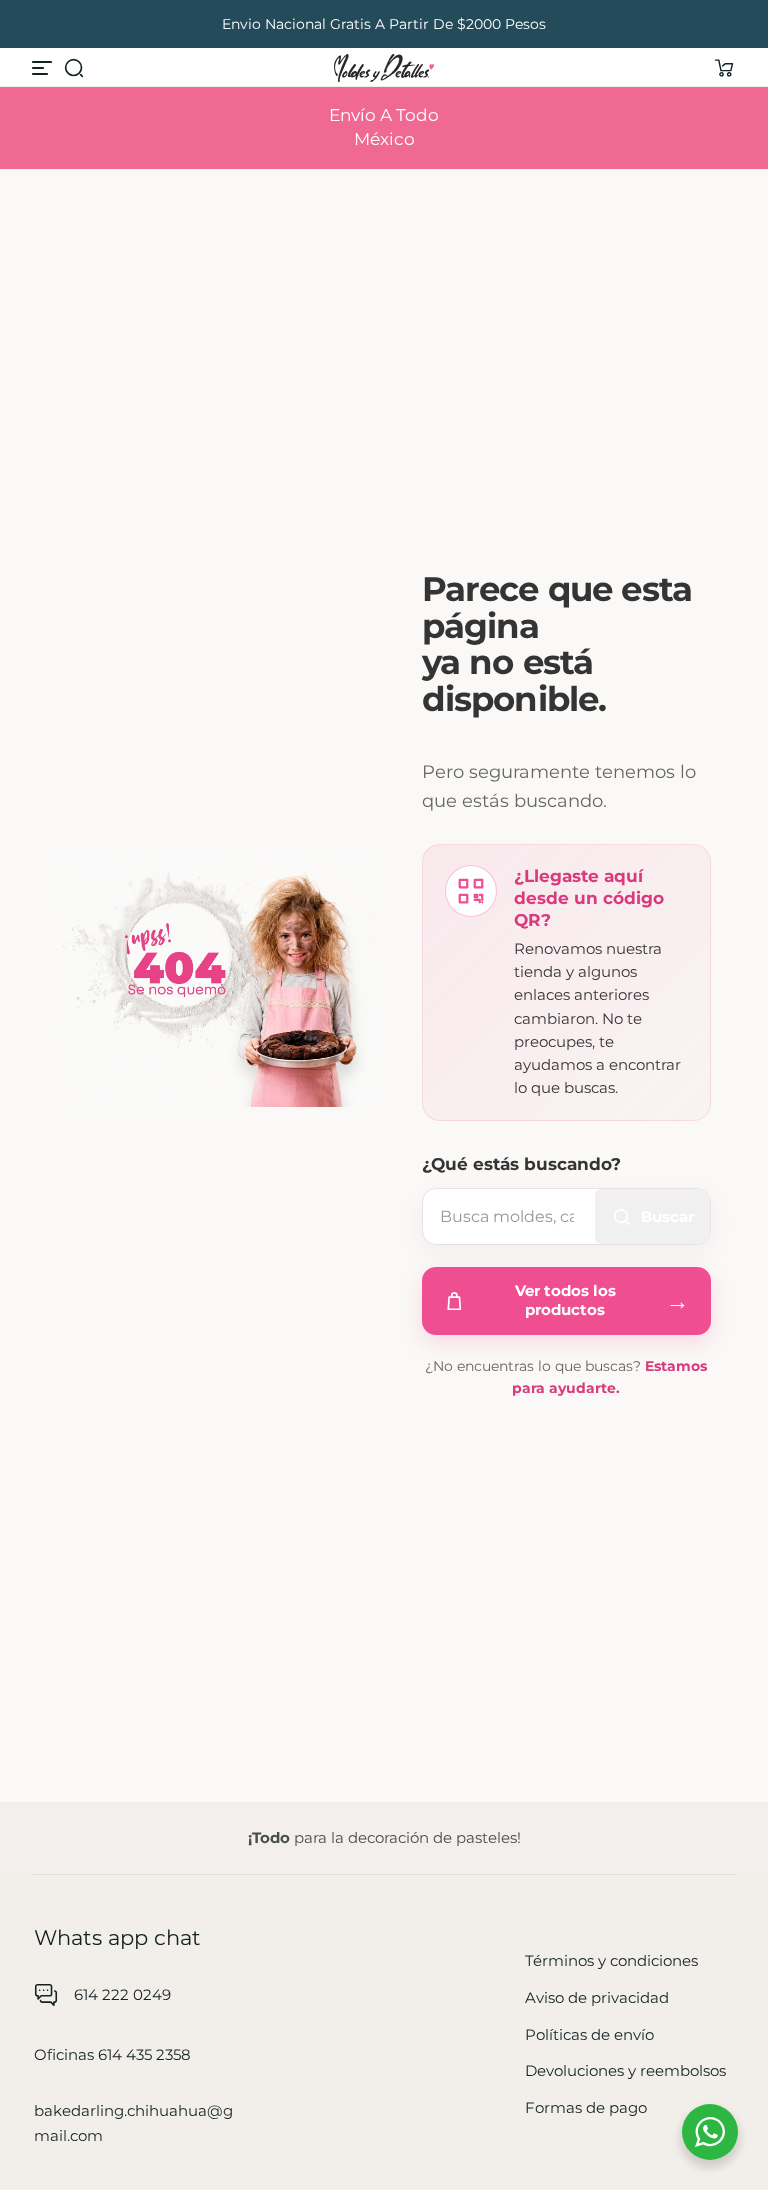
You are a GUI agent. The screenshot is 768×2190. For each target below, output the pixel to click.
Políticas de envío (589, 2034)
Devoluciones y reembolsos (625, 2070)
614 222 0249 (122, 1994)
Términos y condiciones (611, 1960)
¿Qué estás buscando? (521, 1164)
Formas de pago (586, 2107)
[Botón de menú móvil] (44, 68)
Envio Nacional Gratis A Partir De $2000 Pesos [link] (384, 24)
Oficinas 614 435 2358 (112, 2054)
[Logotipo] (384, 68)
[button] (74, 68)
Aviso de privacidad (597, 1997)
